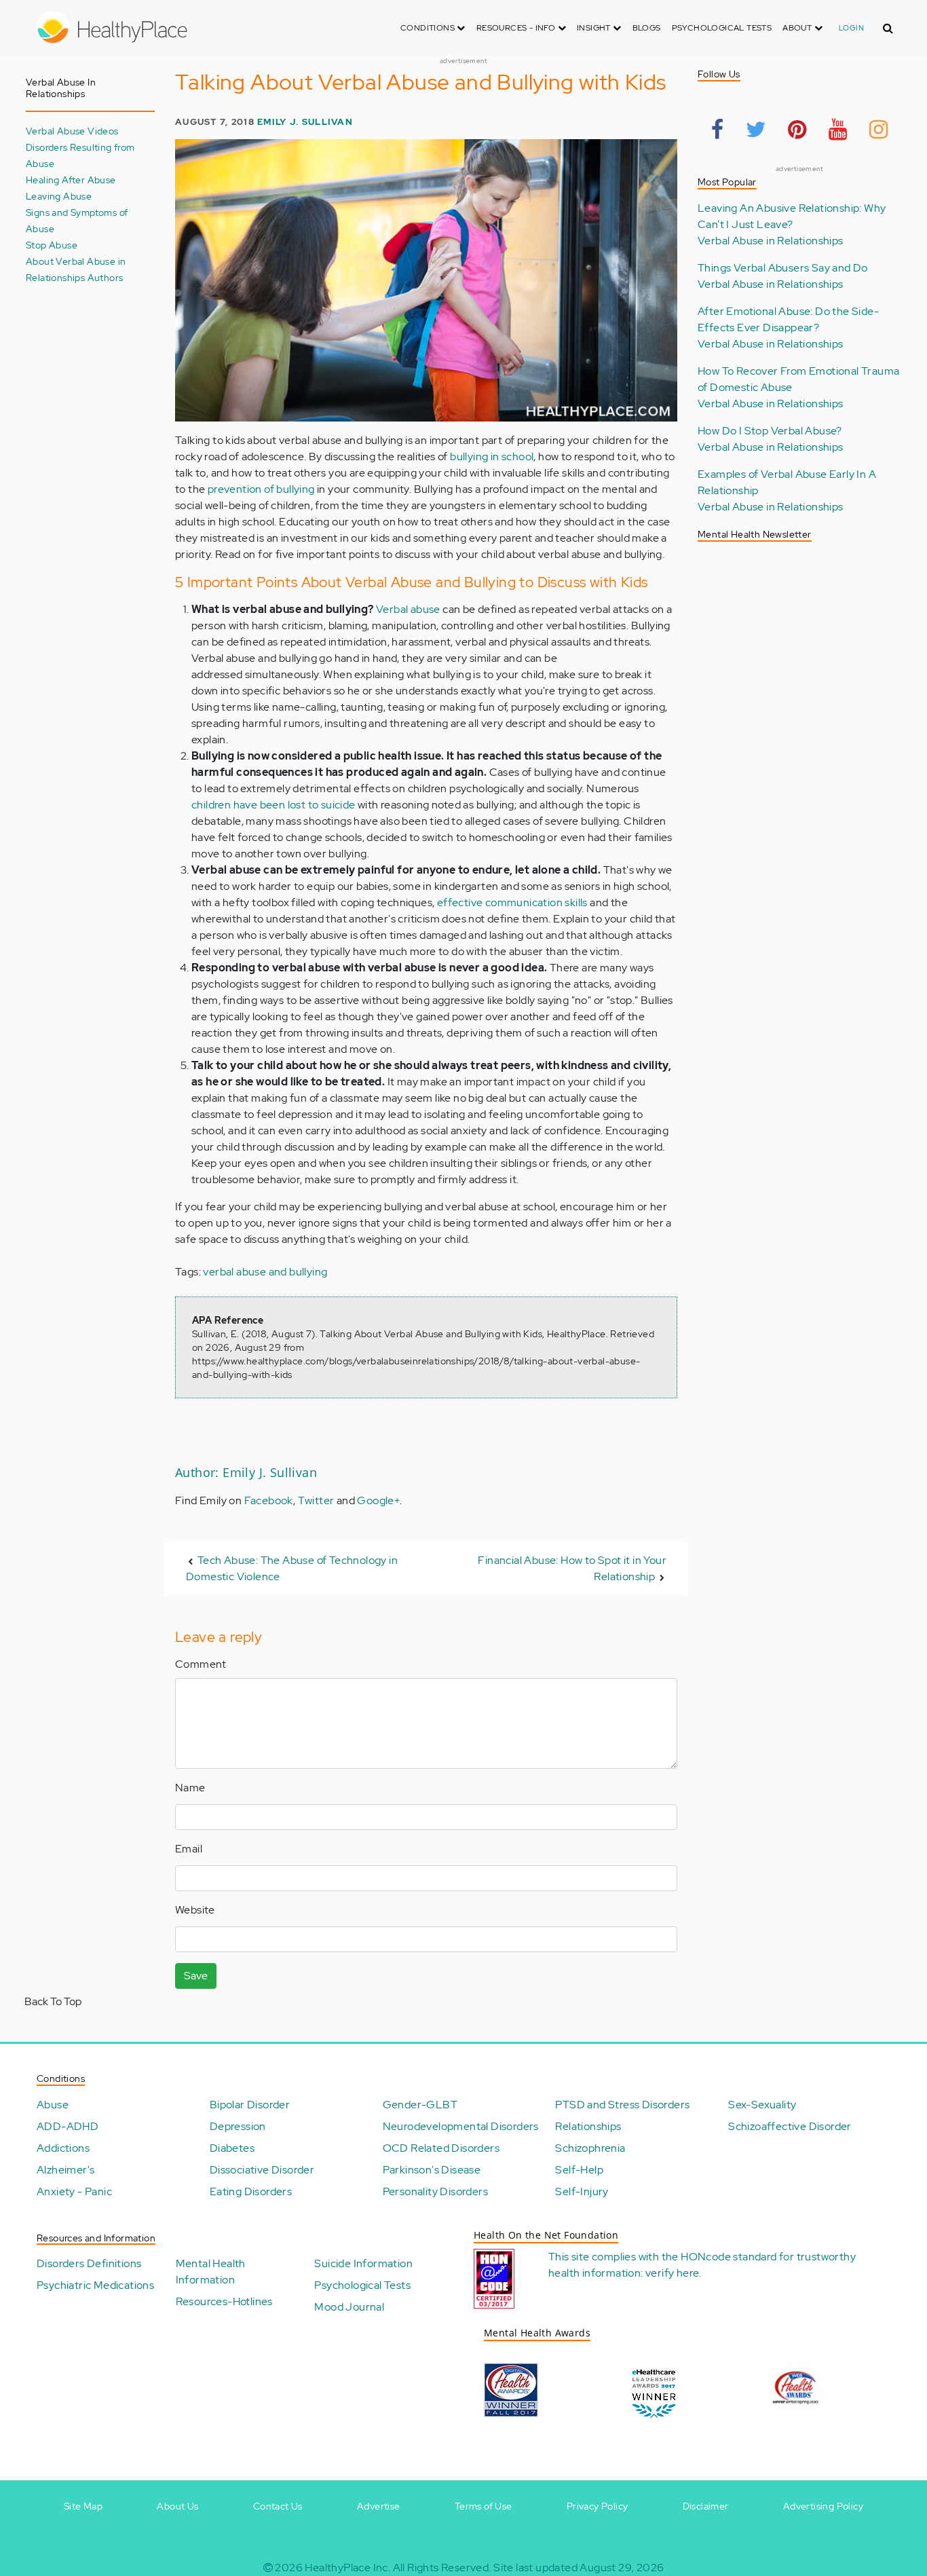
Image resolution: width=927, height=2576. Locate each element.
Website (195, 1910)
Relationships (588, 2126)
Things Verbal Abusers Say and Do (783, 268)
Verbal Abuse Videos (72, 131)
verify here (672, 2273)
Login (851, 28)
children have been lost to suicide (273, 805)
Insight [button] (595, 28)
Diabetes (232, 2148)
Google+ (378, 1500)
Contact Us (278, 2506)
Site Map (83, 2506)
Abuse (53, 2105)
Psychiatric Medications (95, 2285)
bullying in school (492, 456)
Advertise (379, 2506)
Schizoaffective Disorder (790, 2126)
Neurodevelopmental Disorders (461, 2126)
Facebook (269, 1500)
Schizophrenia (590, 2148)
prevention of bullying (261, 489)
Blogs (647, 28)
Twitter (316, 1500)
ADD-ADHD (68, 2126)
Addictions (63, 2148)
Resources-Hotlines (224, 2301)
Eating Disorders (251, 2191)
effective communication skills (512, 902)
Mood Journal (349, 2307)
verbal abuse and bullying (265, 1272)
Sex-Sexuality (762, 2105)
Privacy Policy (598, 2506)
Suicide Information (363, 2263)
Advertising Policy (823, 2506)
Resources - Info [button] (517, 28)
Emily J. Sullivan (305, 122)
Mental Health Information (211, 2272)
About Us (177, 2506)
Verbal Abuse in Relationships (771, 241)
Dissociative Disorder (262, 2170)
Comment (201, 1664)
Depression (238, 2126)
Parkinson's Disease (432, 2170)
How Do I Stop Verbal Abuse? (770, 431)
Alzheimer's (65, 2170)
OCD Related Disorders (441, 2148)
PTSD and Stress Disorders (622, 2105)
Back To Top (53, 2001)
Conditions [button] (429, 28)
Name (190, 1788)
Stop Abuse (52, 245)
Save (196, 1976)
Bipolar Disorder (250, 2105)
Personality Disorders (435, 2191)
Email (189, 1849)
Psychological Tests (722, 28)
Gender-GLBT (420, 2105)
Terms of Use (484, 2506)
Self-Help (579, 2170)
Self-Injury (582, 2191)
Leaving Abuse (59, 196)
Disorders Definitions (89, 2263)
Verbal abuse (408, 609)
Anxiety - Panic (74, 2191)
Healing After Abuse (71, 180)
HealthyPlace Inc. (347, 2568)
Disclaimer (706, 2506)
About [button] (798, 28)
